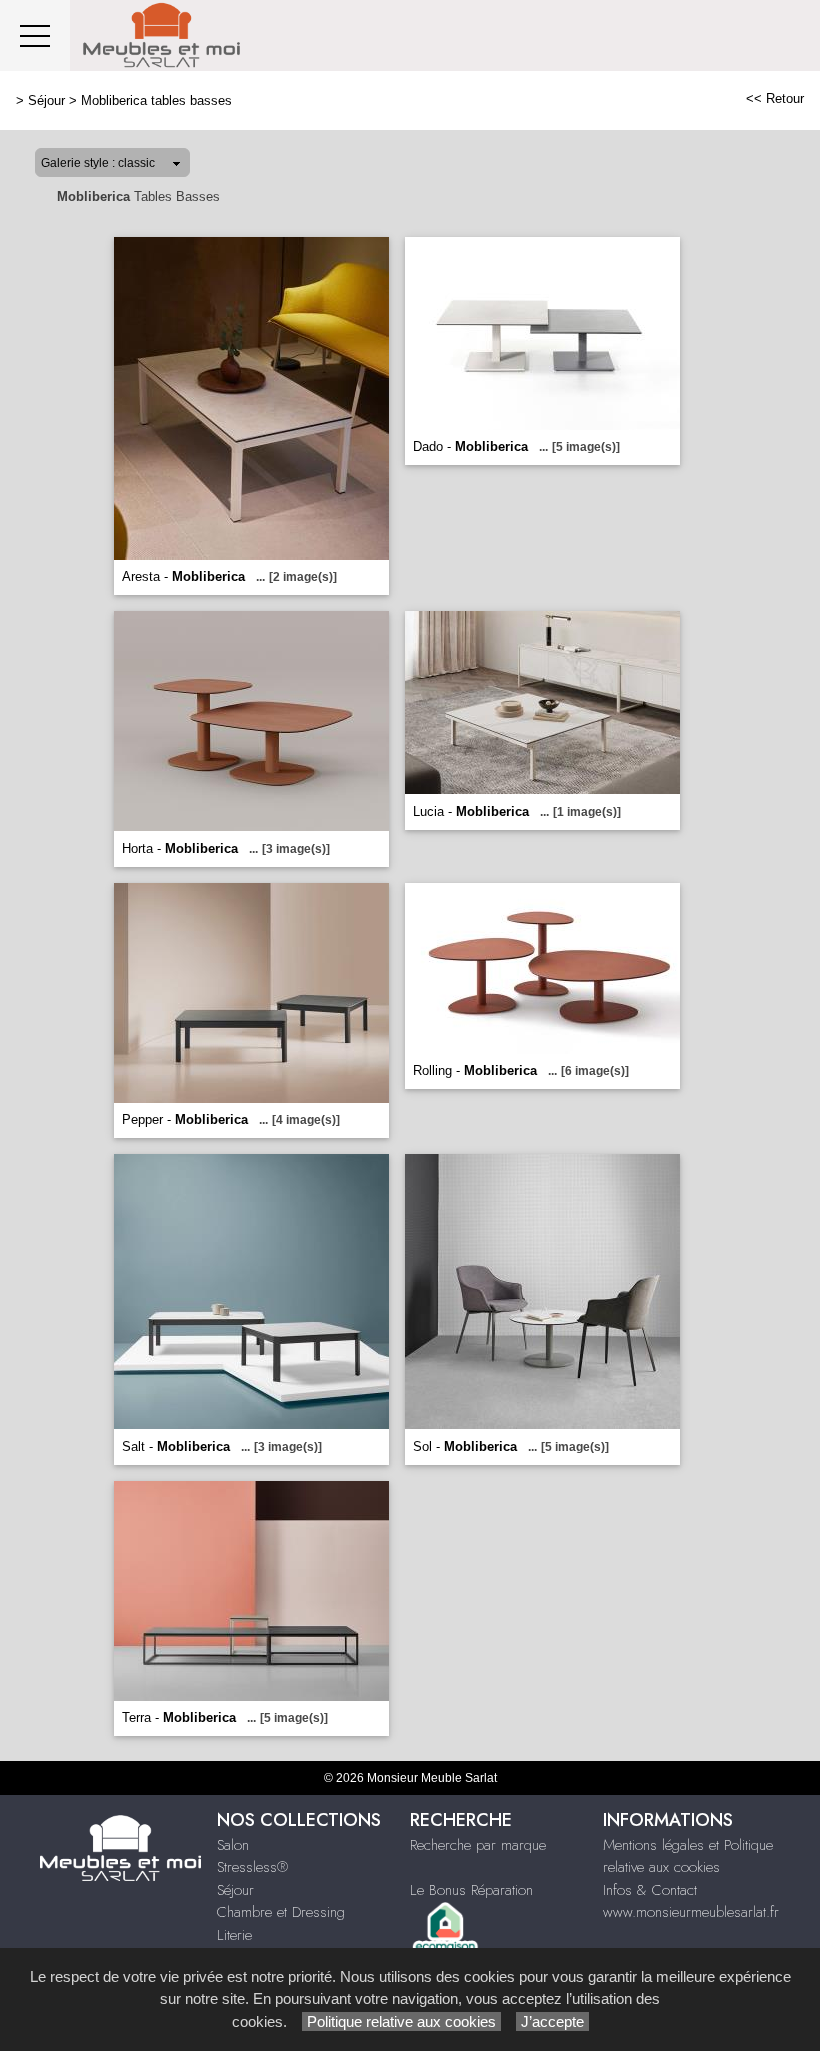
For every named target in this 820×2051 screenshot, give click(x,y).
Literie (234, 1935)
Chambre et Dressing (281, 1912)
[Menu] (35, 35)
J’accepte (552, 2021)
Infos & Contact (650, 1890)
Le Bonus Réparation (471, 1890)
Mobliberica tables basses (156, 100)
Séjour (46, 100)
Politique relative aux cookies (401, 2021)
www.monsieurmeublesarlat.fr (691, 1912)
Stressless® (252, 1867)
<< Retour (775, 98)
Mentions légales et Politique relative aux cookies (688, 1856)
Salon (233, 1845)
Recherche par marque (478, 1845)
